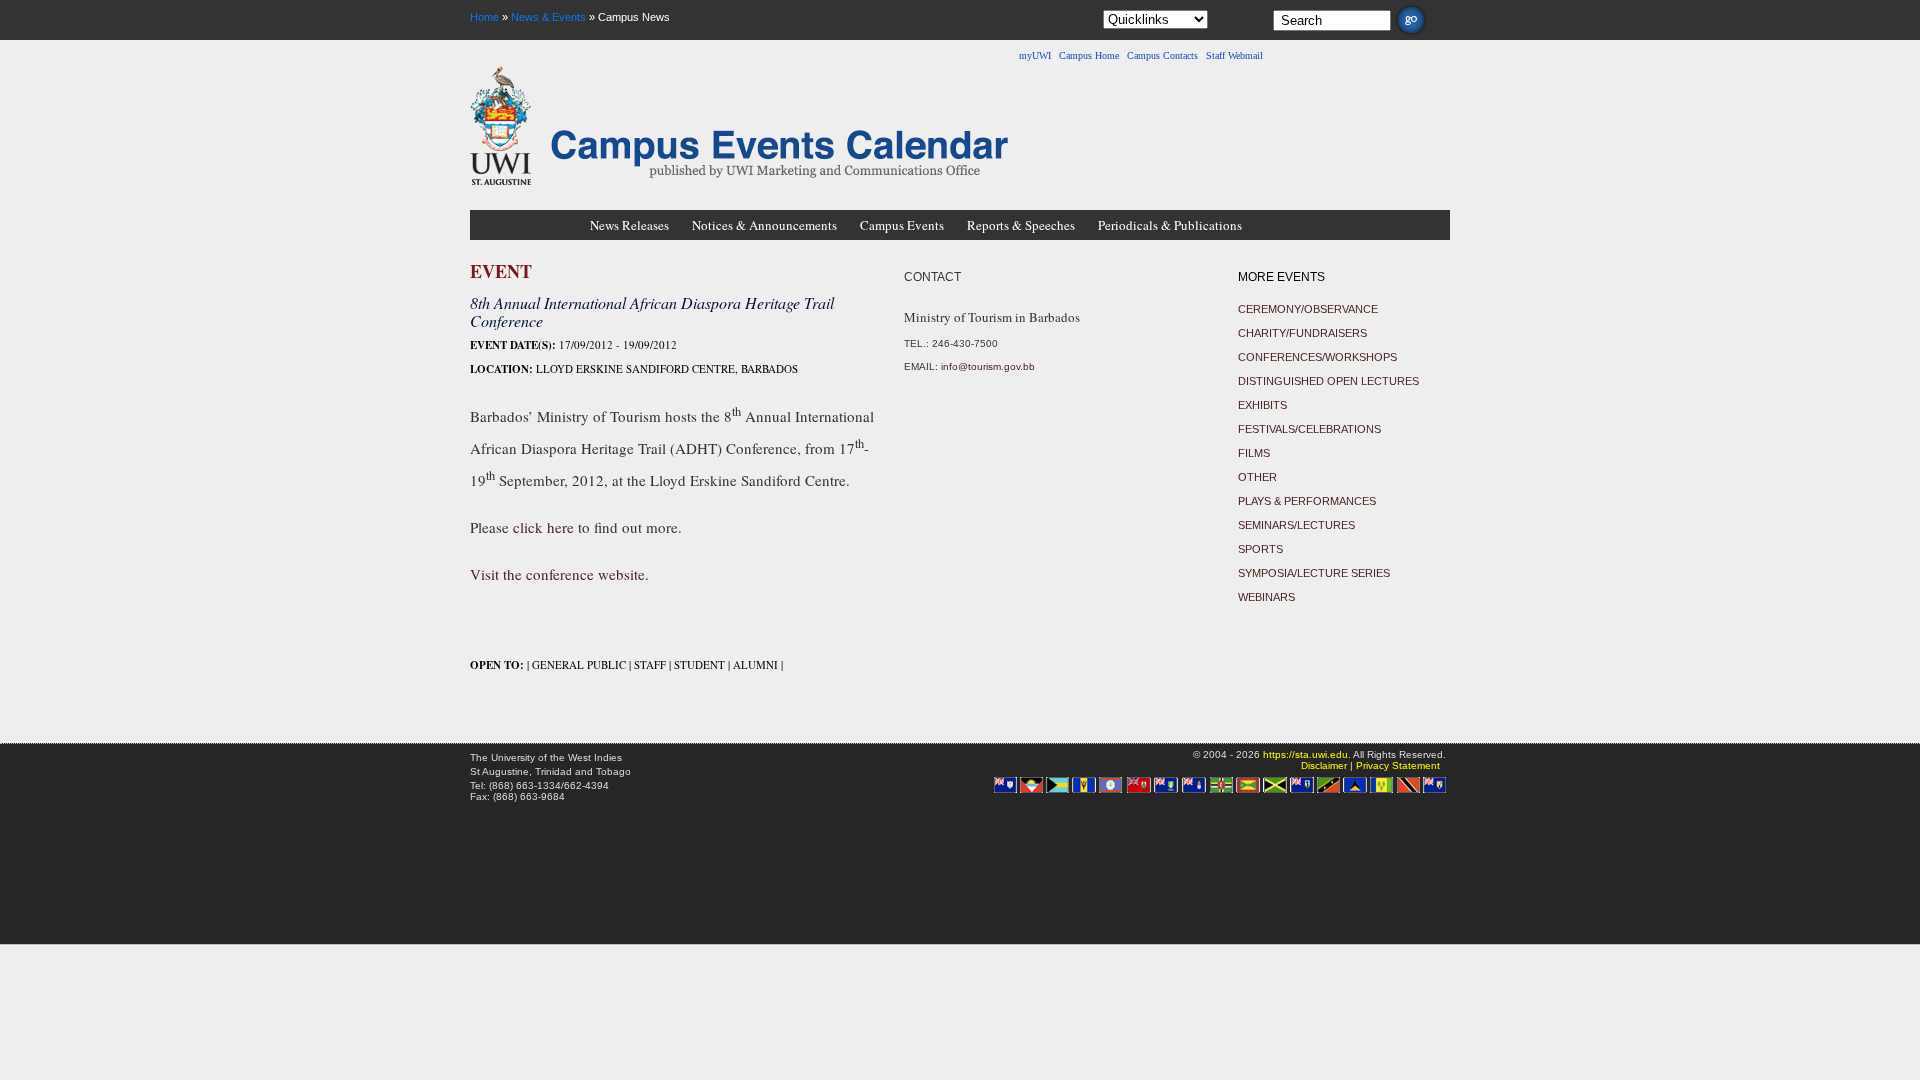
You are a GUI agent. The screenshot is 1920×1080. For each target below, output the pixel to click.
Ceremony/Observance (1308, 309)
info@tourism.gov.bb (988, 366)
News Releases (629, 225)
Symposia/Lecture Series (1314, 573)
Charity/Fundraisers (1302, 333)
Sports (1260, 549)
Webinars (1266, 597)
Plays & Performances (1307, 501)
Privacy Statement (1398, 765)
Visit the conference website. (559, 574)
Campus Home (1089, 55)
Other (1257, 477)
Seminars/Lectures (1296, 525)
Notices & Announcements (764, 225)
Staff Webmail (1234, 55)
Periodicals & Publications (1170, 225)
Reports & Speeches (1021, 225)
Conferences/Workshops (1317, 357)
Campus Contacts (1162, 55)
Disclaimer (1324, 765)
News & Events (548, 17)
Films (1254, 453)
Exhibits (1262, 405)
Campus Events (902, 225)
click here (543, 527)
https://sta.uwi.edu (1305, 754)
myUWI (1035, 55)
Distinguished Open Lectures (1328, 381)
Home (484, 17)
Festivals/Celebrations (1309, 429)
